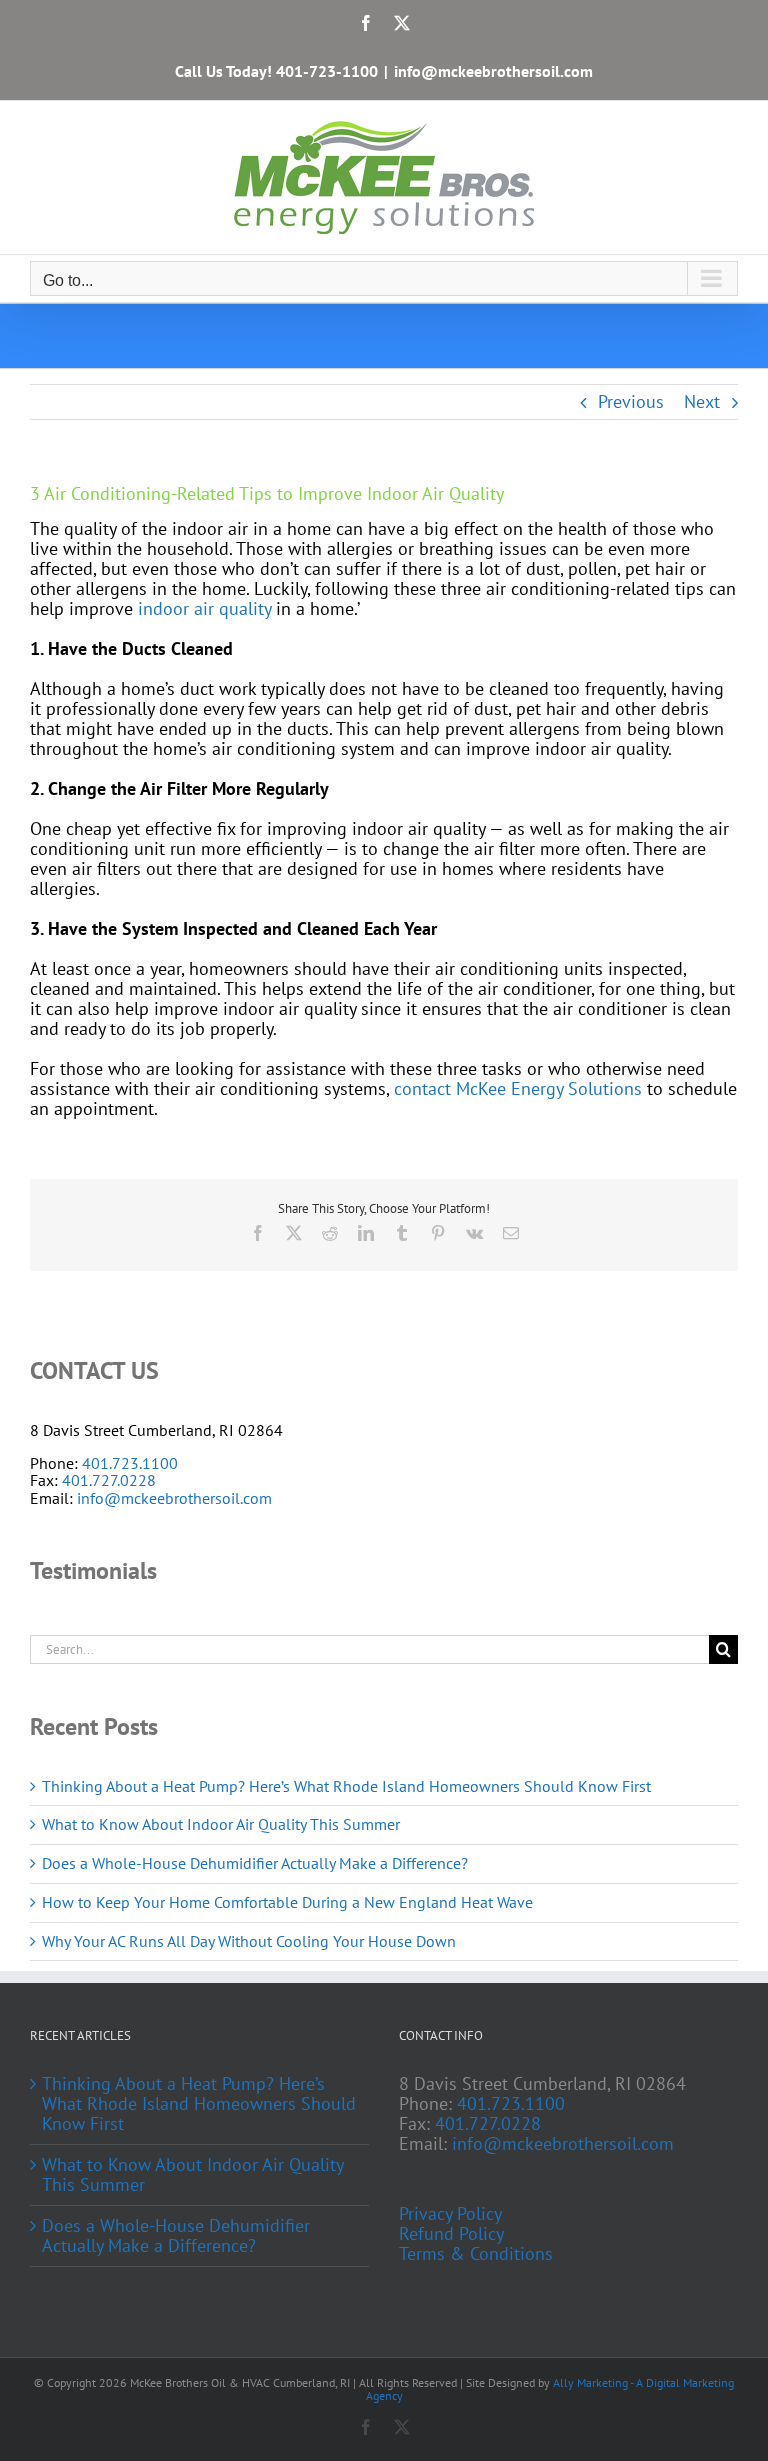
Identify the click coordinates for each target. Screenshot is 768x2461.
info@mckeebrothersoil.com (493, 71)
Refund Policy (451, 2234)
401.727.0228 (109, 1480)
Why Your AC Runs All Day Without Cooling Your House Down (249, 1941)
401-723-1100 (327, 71)
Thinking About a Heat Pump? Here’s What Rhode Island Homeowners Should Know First (346, 1786)
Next (702, 401)
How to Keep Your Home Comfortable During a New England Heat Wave (287, 1902)
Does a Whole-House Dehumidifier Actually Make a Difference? (255, 1863)
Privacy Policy (450, 2214)
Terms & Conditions (476, 2254)
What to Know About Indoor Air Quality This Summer (221, 1824)
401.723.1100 (130, 1463)
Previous (631, 401)
